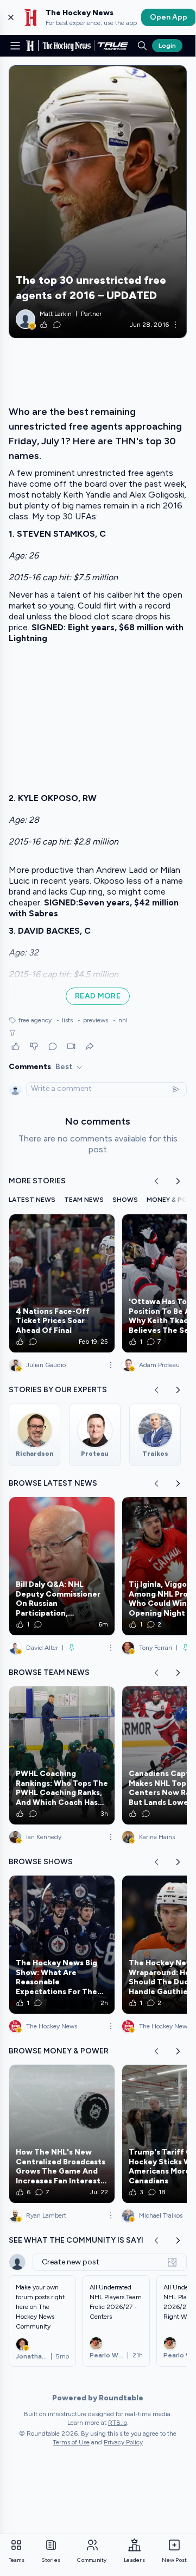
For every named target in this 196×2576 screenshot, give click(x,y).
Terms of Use (71, 2442)
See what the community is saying (82, 2240)
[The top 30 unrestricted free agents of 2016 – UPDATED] (98, 202)
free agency (35, 1020)
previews (93, 1020)
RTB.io (118, 2423)
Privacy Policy (123, 2442)
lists (64, 1020)
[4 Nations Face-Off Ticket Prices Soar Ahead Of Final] (62, 1283)
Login (167, 46)
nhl (120, 1020)
